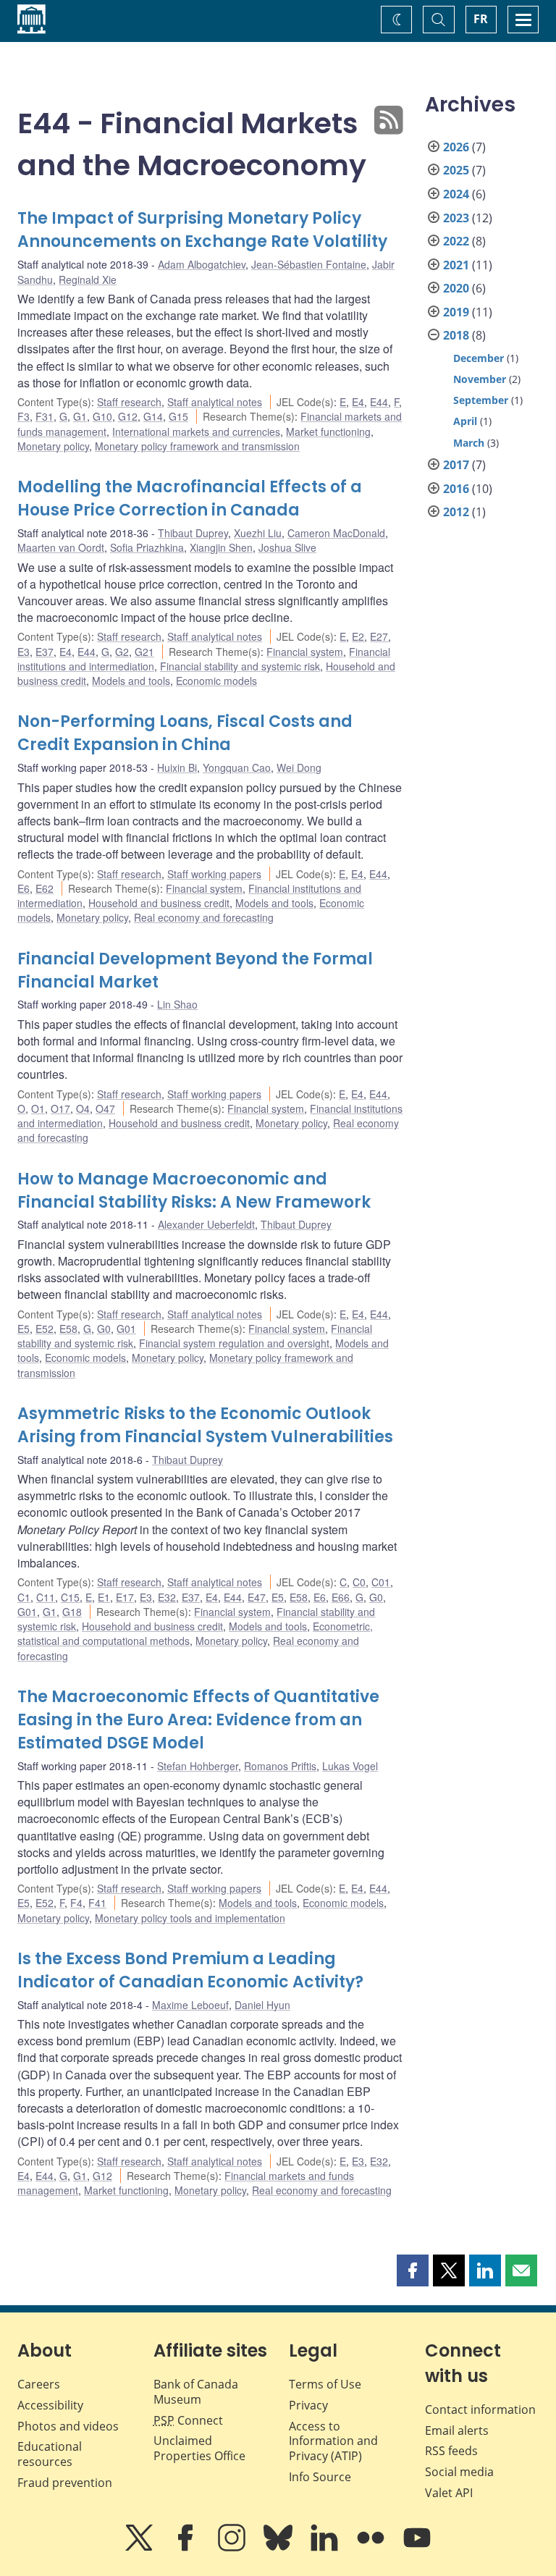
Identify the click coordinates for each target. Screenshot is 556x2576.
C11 (46, 1597)
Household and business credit (159, 903)
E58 (68, 1329)
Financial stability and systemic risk (240, 666)
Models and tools (131, 681)
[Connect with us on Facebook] (187, 2548)
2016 (456, 489)
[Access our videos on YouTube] (417, 2548)
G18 (72, 1612)
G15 (178, 416)
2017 (456, 465)
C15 (70, 1597)
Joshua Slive (287, 547)
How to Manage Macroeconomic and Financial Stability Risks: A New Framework (194, 1191)
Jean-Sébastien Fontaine (309, 264)
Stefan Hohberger (198, 1766)
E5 (24, 1329)
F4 (76, 1903)
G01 (126, 1329)
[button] (413, 2270)
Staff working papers (214, 874)
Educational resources (50, 2454)
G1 (80, 416)
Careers (39, 2384)
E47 (257, 1597)
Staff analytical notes (215, 402)
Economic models (216, 681)
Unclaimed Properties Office (199, 2448)
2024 (456, 194)
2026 (456, 147)
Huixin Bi (177, 767)
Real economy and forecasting (204, 917)
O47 (105, 1108)
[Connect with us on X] (140, 2548)
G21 (144, 652)
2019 (456, 312)
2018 (456, 335)
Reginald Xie (88, 279)
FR (481, 19)
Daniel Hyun (262, 2005)
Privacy (308, 2405)
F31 (45, 416)
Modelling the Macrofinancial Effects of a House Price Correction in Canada (190, 498)
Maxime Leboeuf (190, 2005)
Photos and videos (68, 2426)
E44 (379, 402)
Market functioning (328, 432)
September (481, 400)
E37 (45, 652)
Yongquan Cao (237, 767)
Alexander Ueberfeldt (206, 1224)
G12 (128, 416)
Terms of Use (325, 2384)
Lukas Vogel (350, 1766)
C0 (359, 1582)
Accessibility (50, 2405)
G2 (122, 652)
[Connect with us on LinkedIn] (326, 2548)
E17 (125, 1597)
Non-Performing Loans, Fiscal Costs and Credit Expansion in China (185, 733)
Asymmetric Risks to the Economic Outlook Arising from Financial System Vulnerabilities (205, 1425)
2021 (456, 265)
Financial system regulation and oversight (234, 1343)
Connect (188, 2420)
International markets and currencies (196, 432)
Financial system (305, 652)
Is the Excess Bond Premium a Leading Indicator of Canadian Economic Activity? (190, 1970)
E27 (379, 636)
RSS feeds (451, 2451)
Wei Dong (299, 767)
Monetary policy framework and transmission (197, 446)
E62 (45, 888)
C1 (24, 1597)
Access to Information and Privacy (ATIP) (333, 2441)
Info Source (320, 2477)
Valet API (449, 2493)
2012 (456, 512)
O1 (38, 1108)
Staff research (129, 402)
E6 (24, 888)
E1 (104, 1597)
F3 (24, 416)
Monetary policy (53, 446)
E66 (341, 1597)
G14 (153, 416)
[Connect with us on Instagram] (233, 2548)
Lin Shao (177, 1004)
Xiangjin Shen (221, 547)
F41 (97, 1903)
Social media (459, 2472)
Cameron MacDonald (336, 533)
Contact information (480, 2409)
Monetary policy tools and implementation (190, 1918)
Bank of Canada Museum (196, 2392)
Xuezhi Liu (258, 533)
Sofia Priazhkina (147, 547)
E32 (167, 1597)
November (480, 379)
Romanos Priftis (280, 1766)
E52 (45, 1329)
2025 (456, 170)
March (469, 443)
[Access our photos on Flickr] (372, 2548)
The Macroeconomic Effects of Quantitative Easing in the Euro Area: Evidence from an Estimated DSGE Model (198, 1720)
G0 (104, 1329)
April (465, 421)
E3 (24, 652)
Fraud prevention (65, 2483)
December (479, 358)
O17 (60, 1108)
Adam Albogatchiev (202, 264)
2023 (456, 218)
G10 (102, 416)
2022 (456, 241)
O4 (83, 1108)
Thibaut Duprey (193, 533)
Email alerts (457, 2430)
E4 (358, 402)
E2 (358, 636)
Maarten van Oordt (61, 547)
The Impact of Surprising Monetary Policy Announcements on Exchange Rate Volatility (202, 230)
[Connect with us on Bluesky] (279, 2548)
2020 (456, 288)
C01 (381, 1582)
